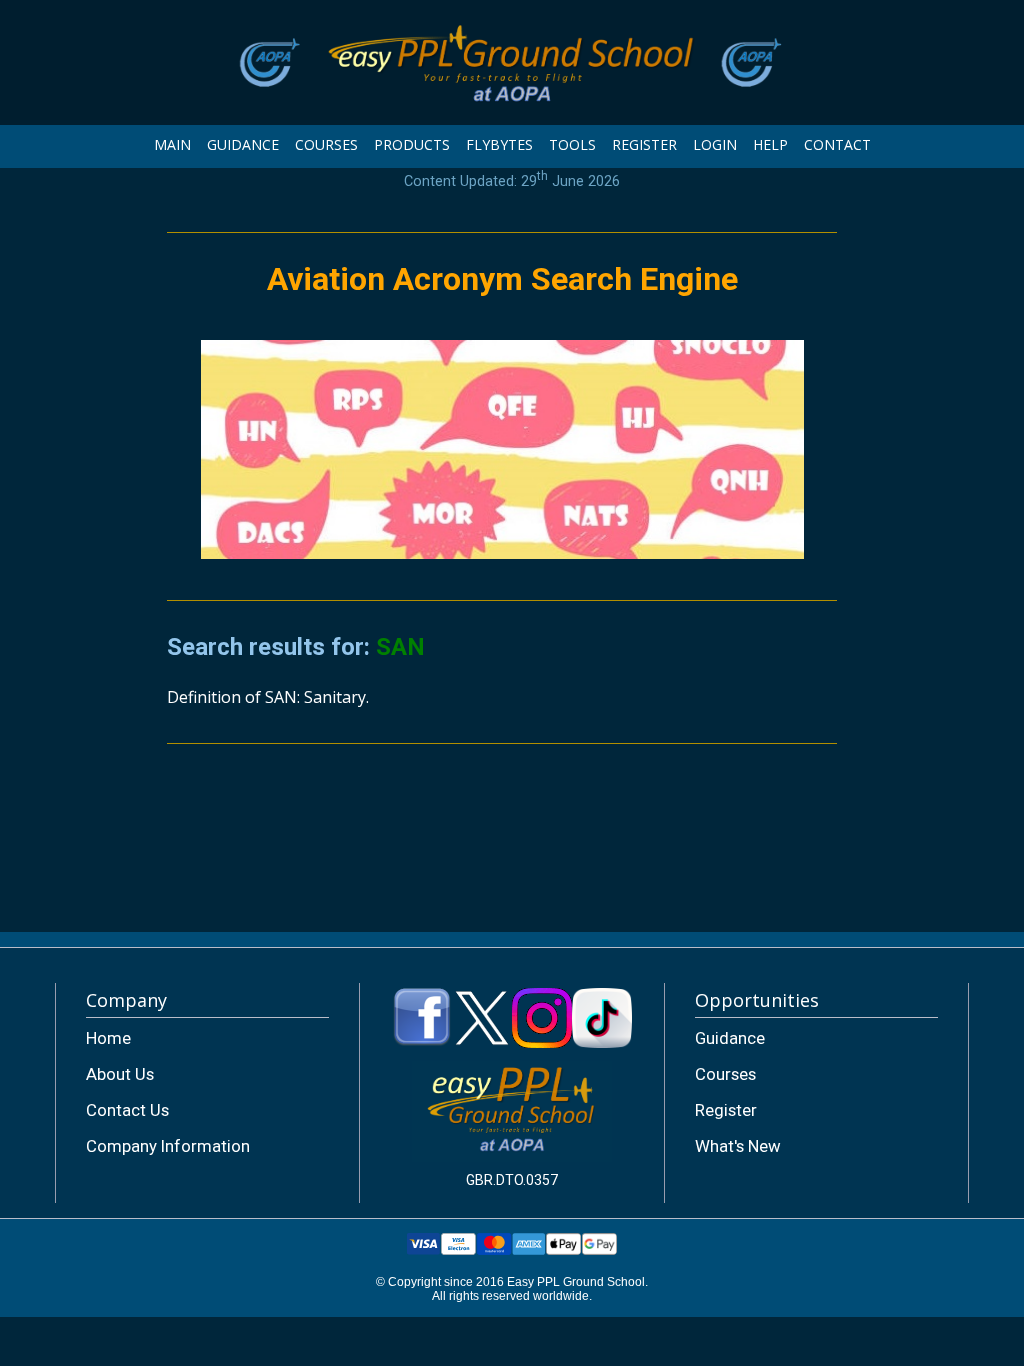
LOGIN (715, 144)
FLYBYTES (499, 144)
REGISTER (644, 144)
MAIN (172, 144)
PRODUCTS (412, 144)
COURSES (326, 144)
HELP (770, 144)
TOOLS (572, 144)
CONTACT (837, 144)
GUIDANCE (243, 144)
